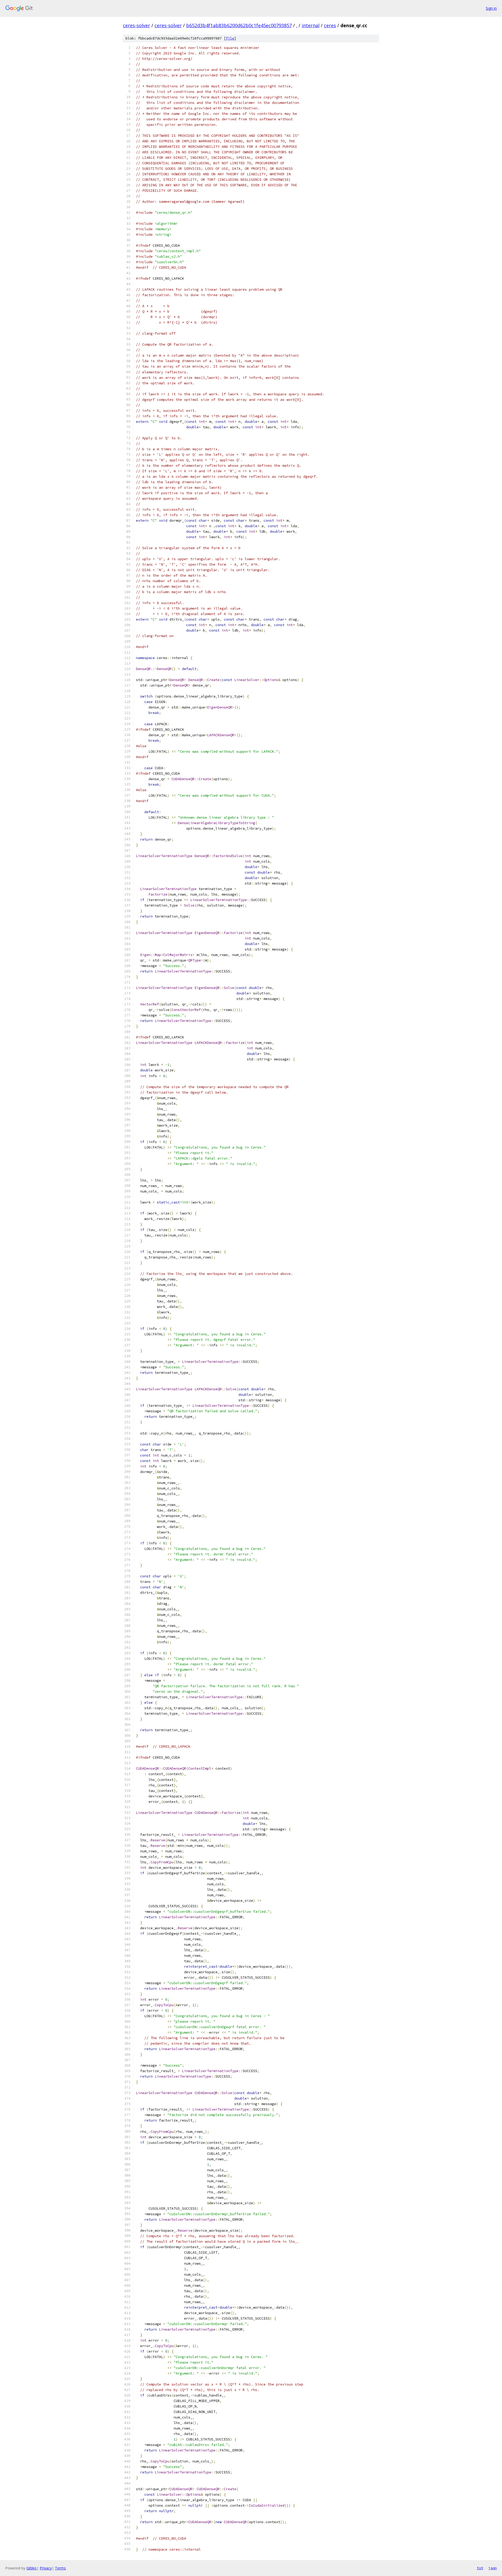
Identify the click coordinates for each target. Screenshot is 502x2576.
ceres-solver (136, 25)
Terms (60, 2568)
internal (311, 25)
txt (480, 2568)
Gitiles (32, 2568)
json (493, 2568)
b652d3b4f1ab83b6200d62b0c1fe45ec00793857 (239, 25)
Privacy (46, 2568)
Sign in (491, 8)
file (230, 38)
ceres (330, 25)
